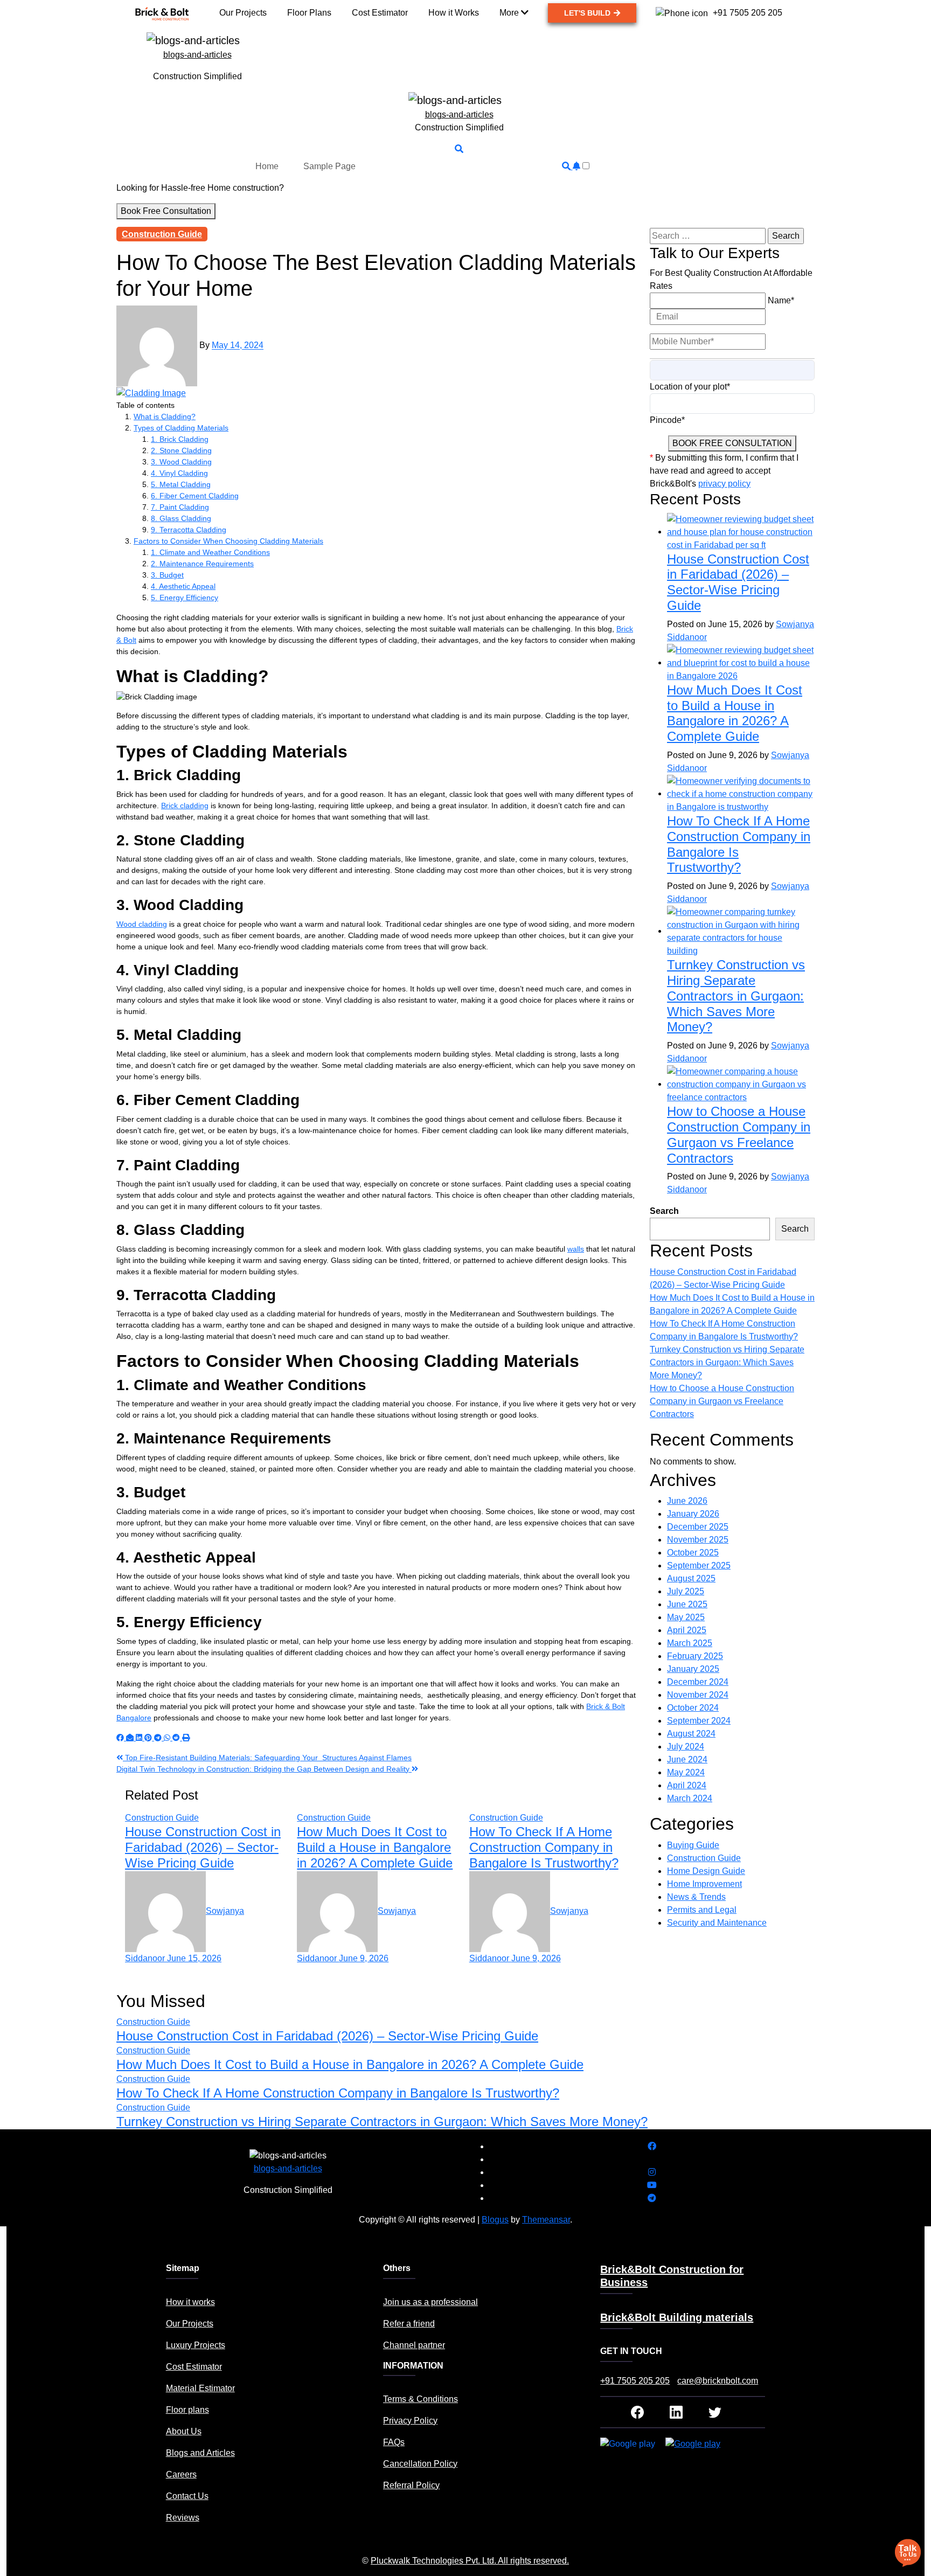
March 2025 (690, 1643)
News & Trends (696, 1897)
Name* (781, 300)
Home (267, 166)
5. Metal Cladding (181, 484)
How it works (190, 2302)
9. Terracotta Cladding (189, 530)
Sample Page (329, 166)
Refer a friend (409, 2324)
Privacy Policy (410, 2421)
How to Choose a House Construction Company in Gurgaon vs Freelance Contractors (739, 1134)
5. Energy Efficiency (185, 598)
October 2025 (693, 1553)
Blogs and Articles (200, 2453)
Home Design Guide (706, 1871)
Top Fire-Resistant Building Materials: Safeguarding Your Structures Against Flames (267, 1758)
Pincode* (667, 420)
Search (664, 1211)
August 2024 (691, 1734)
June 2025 (687, 1604)
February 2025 (695, 1656)
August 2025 (691, 1578)
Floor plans (187, 2410)
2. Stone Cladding (181, 450)
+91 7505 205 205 (635, 2381)
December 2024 (698, 1682)
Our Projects (190, 2324)
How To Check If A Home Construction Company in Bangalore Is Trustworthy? (544, 1847)
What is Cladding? (165, 416)
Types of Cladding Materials (181, 428)
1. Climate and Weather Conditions (210, 552)
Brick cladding (185, 806)
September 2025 (699, 1565)
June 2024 (687, 1759)
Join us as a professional (430, 2302)
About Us (184, 2431)
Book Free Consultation (166, 211)
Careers (181, 2474)
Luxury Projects (196, 2345)
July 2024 (686, 1747)
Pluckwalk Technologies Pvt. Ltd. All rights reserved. (470, 2561)
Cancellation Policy (420, 2464)
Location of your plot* (690, 387)
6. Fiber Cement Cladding (195, 496)
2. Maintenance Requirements (202, 564)
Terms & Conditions (421, 2399)
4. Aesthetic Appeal (183, 586)
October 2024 (693, 1708)
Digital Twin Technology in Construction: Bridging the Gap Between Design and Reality (264, 1769)
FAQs (394, 2442)
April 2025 (687, 1630)
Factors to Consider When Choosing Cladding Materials (228, 541)
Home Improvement (704, 1884)
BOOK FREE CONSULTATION (732, 443)
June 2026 (687, 1501)
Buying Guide (693, 1845)
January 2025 (693, 1669)
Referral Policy (411, 2485)
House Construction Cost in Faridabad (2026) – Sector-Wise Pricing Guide (203, 1847)
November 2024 (698, 1695)
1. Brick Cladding (180, 439)
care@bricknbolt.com (718, 2381)
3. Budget (167, 575)
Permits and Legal (702, 1910)
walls (576, 1249)
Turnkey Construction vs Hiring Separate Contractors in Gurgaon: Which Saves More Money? (736, 996)
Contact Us (187, 2496)
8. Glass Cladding (181, 518)
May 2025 (686, 1617)
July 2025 (686, 1591)
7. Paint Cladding (180, 507)
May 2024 (686, 1772)
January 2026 (693, 1514)
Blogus (495, 2220)
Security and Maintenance (717, 1923)
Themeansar (546, 2220)
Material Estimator (200, 2388)
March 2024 (690, 1798)
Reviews (183, 2518)
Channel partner (414, 2345)
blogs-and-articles (197, 55)
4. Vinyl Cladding (179, 473)
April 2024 (687, 1785)
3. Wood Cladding (181, 462)
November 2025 (698, 1540)
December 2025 (698, 1527)
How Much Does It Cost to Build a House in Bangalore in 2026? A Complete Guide (375, 1847)
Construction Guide (162, 234)
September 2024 (699, 1721)
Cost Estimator (194, 2367)
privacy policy (724, 484)
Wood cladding (142, 924)
